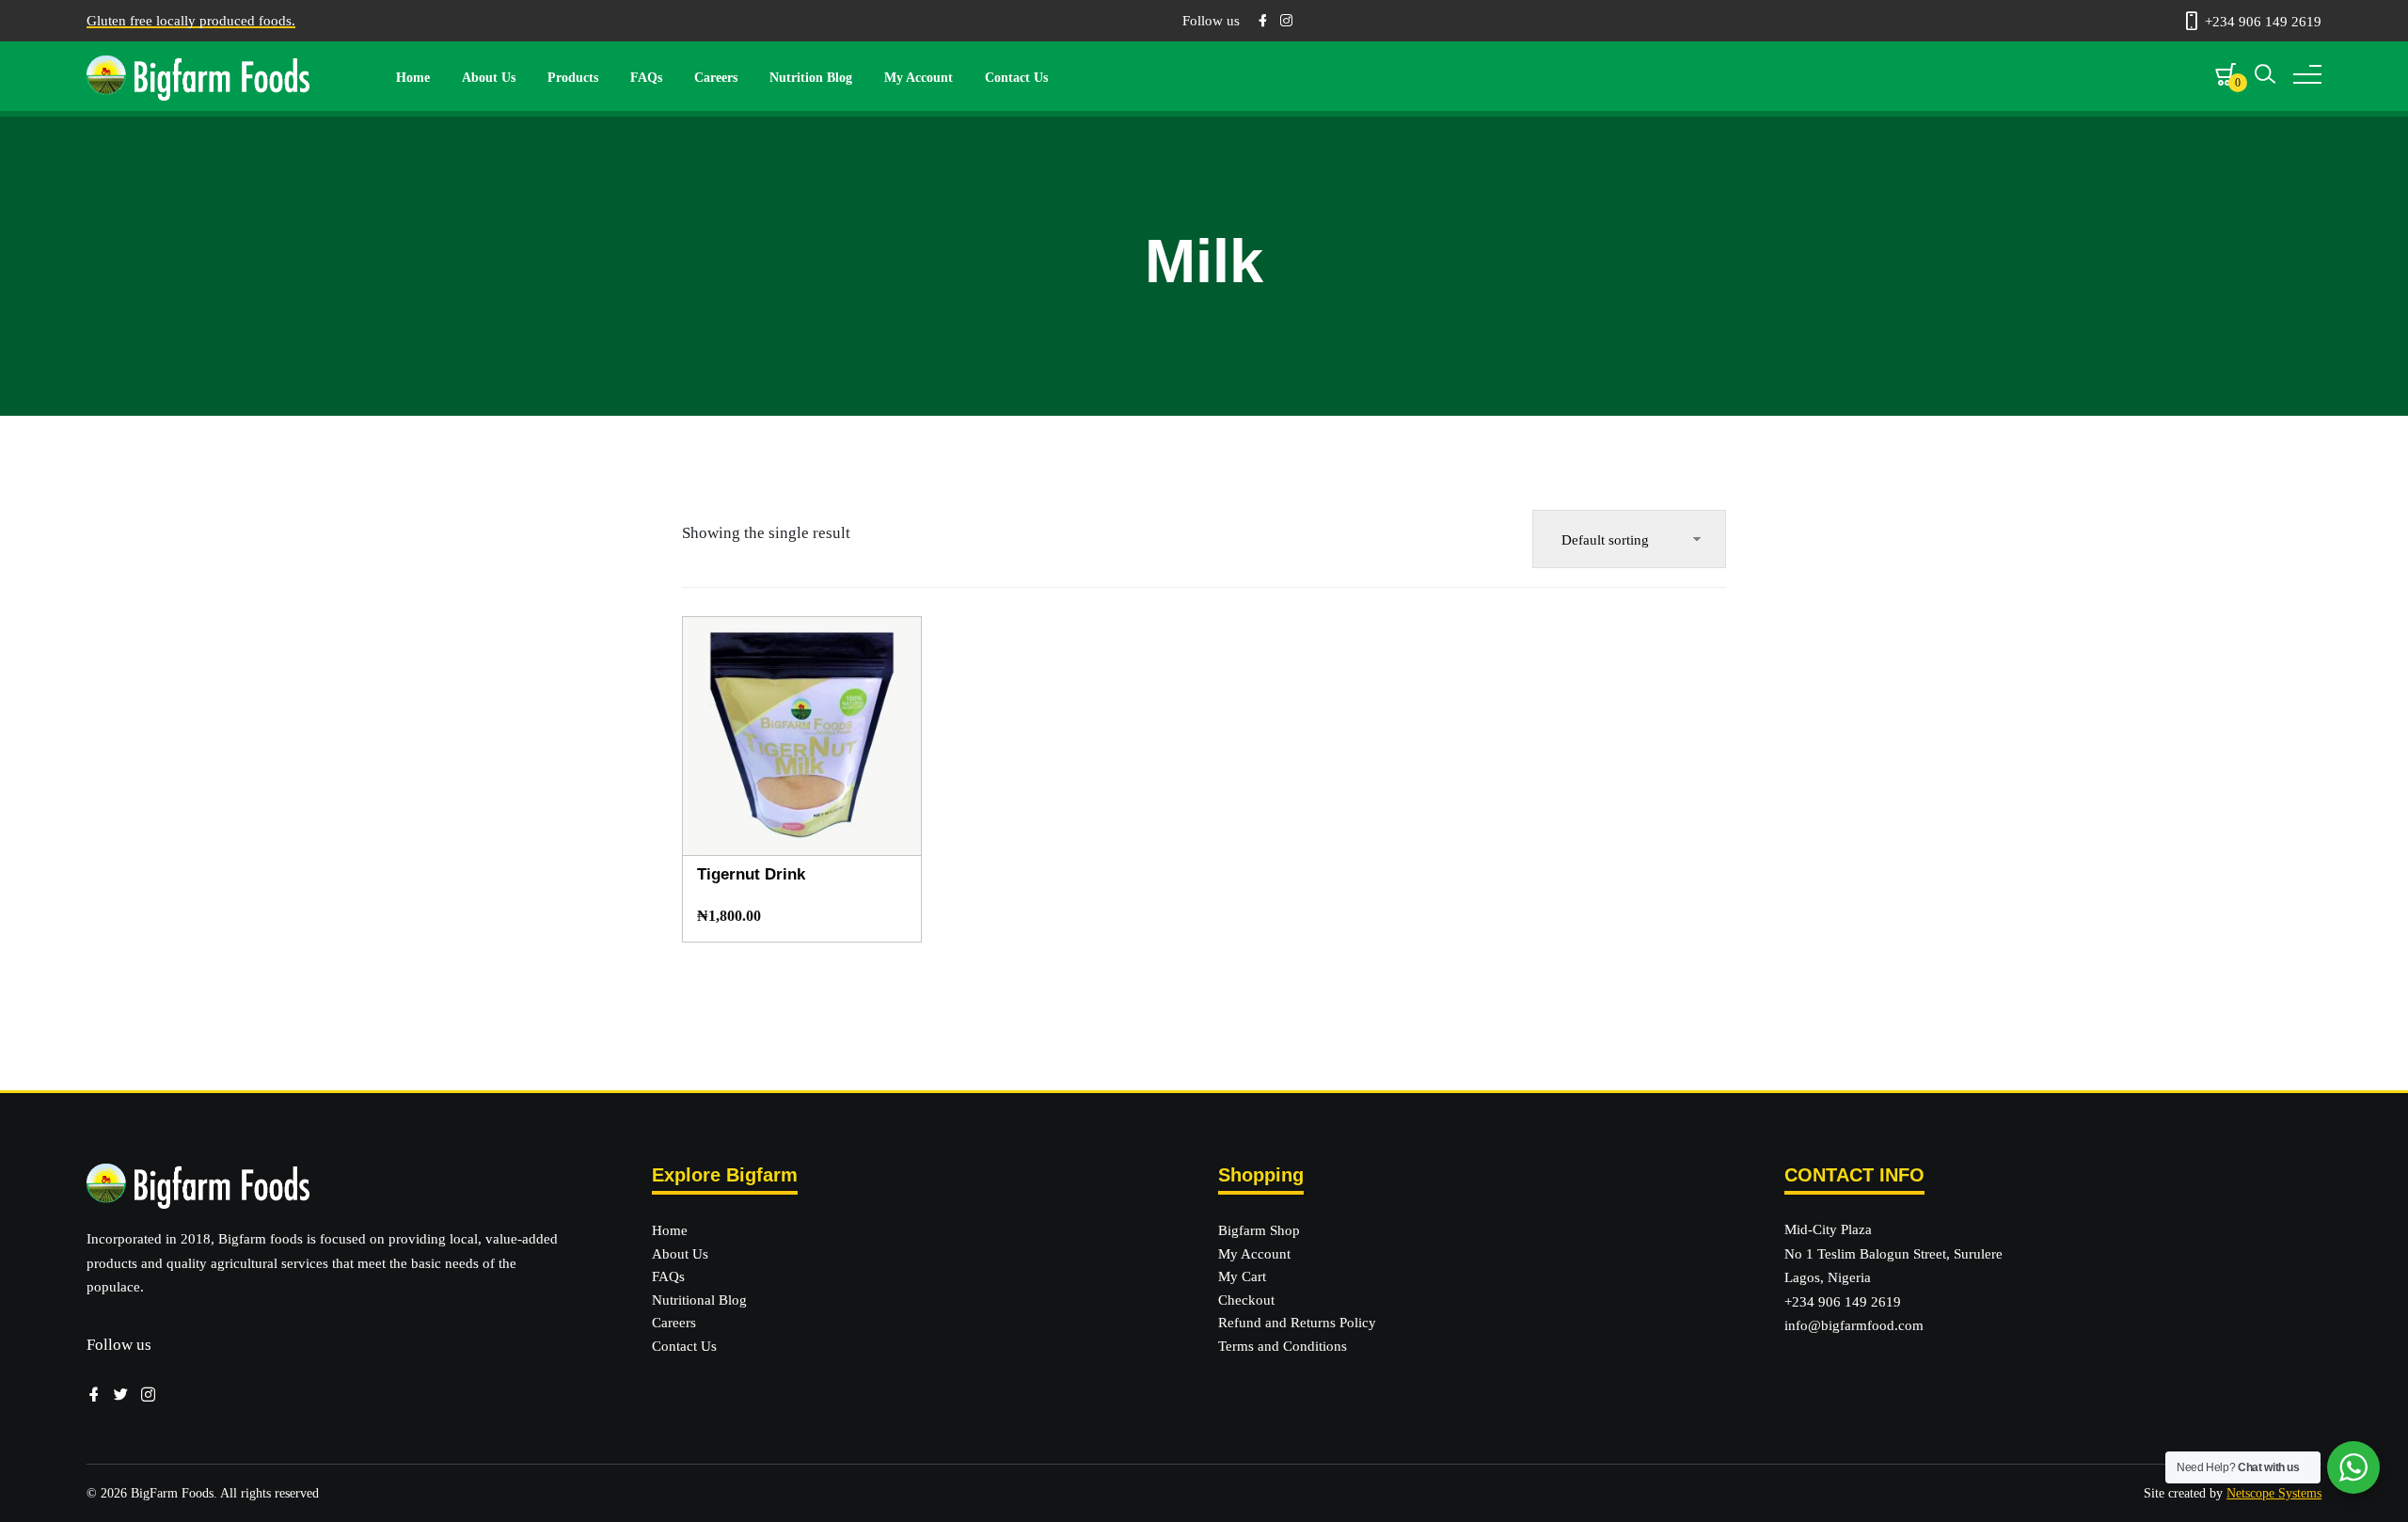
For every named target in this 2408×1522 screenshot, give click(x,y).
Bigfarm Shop (1259, 1230)
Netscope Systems (2274, 1493)
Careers (716, 78)
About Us (489, 78)
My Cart (1242, 1276)
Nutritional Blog (699, 1300)
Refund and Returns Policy (1297, 1323)
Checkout (1246, 1300)
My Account (919, 78)
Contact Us (1016, 78)
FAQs (646, 78)
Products (573, 78)
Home (413, 78)
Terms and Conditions (1283, 1346)
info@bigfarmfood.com (1854, 1325)
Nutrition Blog (811, 78)
